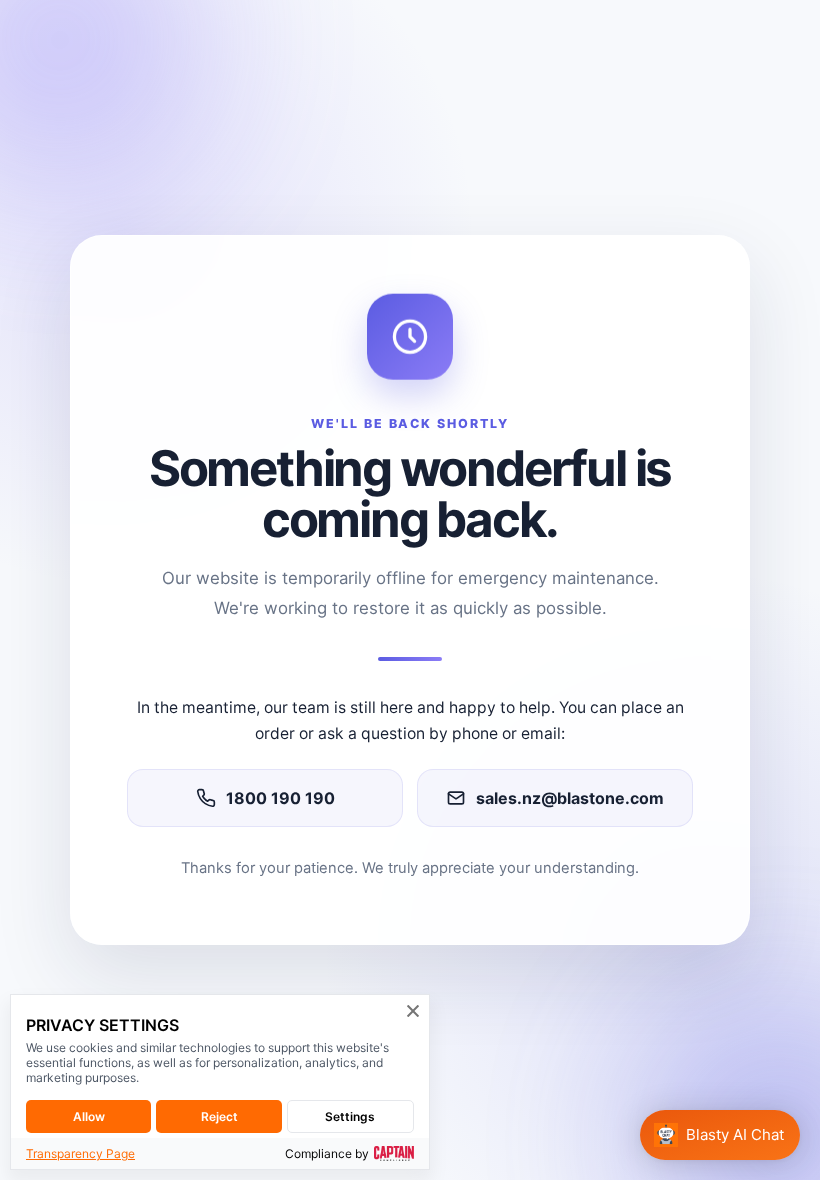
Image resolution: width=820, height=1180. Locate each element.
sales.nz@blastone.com (570, 798)
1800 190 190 (280, 798)
